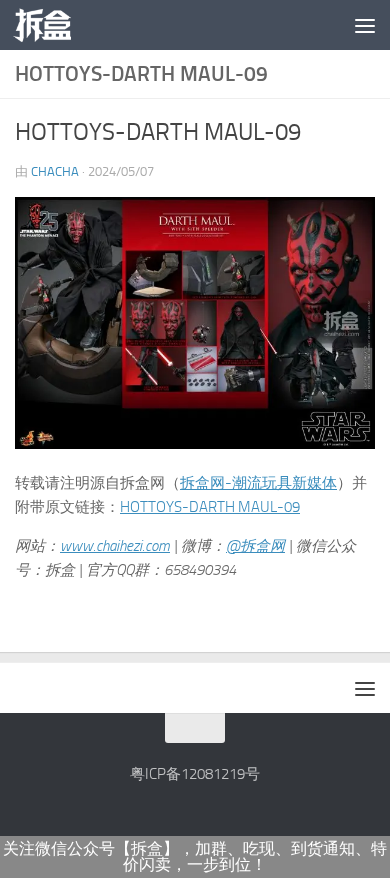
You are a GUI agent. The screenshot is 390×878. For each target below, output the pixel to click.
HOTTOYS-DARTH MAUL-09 (210, 507)
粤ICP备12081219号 (195, 774)
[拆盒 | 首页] (52, 25)
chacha (55, 171)
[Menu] (365, 25)
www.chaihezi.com (115, 546)
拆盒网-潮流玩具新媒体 (258, 483)
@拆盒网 (255, 546)
